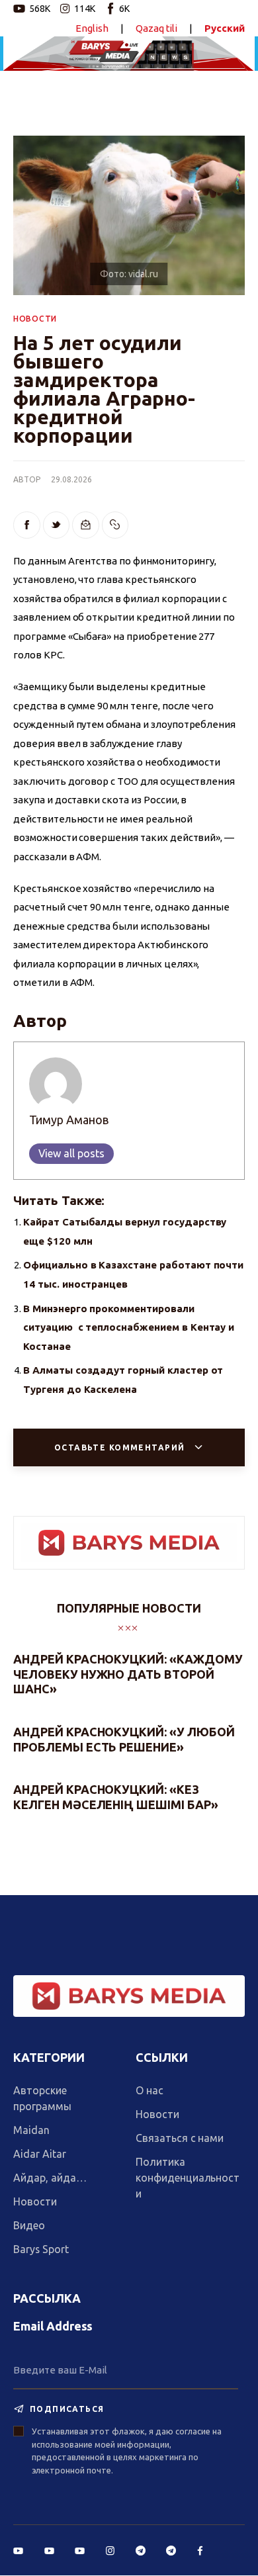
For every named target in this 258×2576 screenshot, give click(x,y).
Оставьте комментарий (121, 1447)
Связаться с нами (180, 2138)
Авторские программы (42, 2098)
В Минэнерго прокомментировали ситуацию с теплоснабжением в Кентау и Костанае (129, 1327)
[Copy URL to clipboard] (115, 525)
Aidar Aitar (40, 2154)
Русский (225, 28)
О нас (150, 2090)
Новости (35, 2201)
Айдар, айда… (50, 2178)
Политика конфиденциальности (188, 2178)
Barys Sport (41, 2249)
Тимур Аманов (69, 1120)
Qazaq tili (157, 28)
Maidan (31, 2130)
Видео (29, 2225)
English (92, 28)
